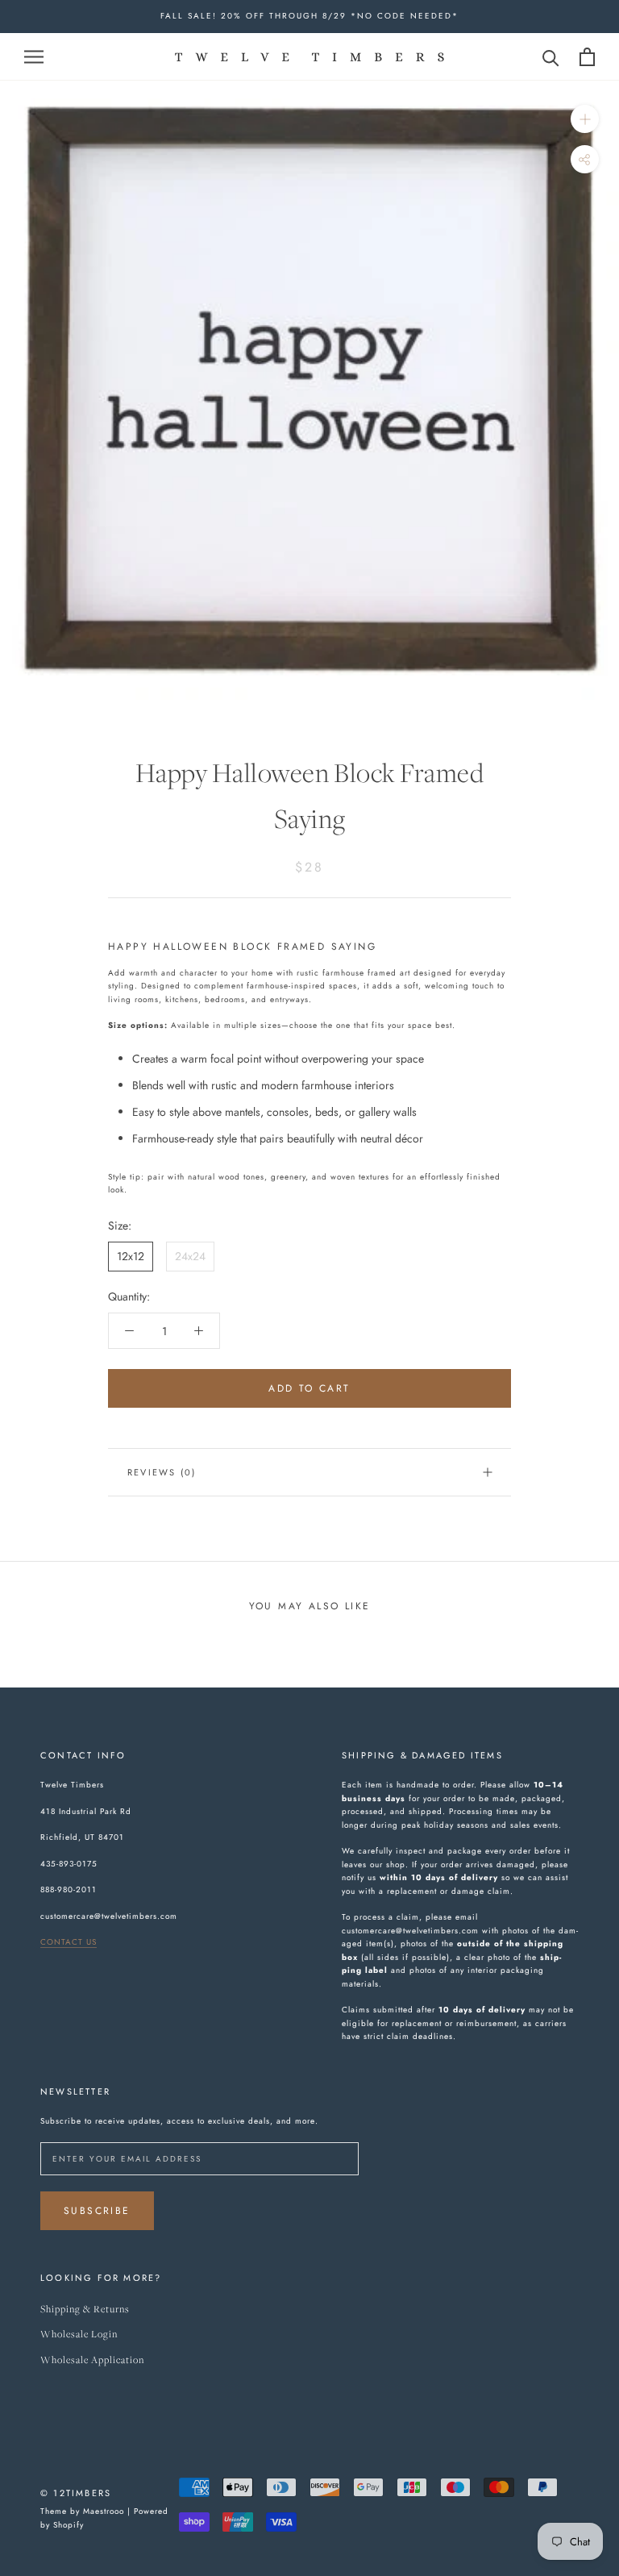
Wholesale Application (92, 2360)
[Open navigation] (34, 56)
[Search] (551, 57)
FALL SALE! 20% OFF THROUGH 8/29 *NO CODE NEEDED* (309, 16)
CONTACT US (69, 1942)
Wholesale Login (79, 2335)
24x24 (190, 1256)
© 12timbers (76, 2493)
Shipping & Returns (85, 2310)
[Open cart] (587, 57)
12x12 (131, 1256)
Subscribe (97, 2211)
